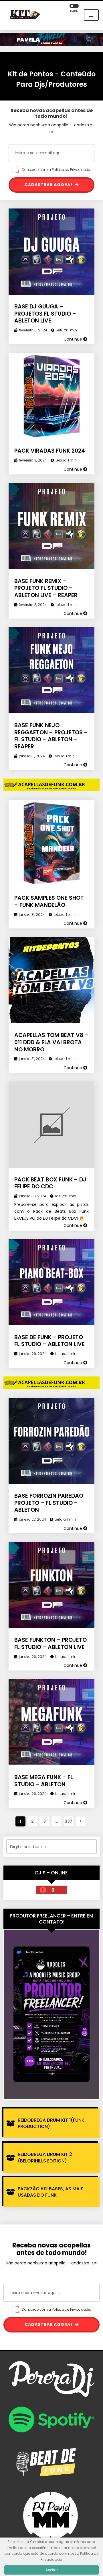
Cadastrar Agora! (49, 185)
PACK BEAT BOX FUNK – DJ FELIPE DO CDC (50, 1183)
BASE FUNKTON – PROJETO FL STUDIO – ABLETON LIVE (50, 1644)
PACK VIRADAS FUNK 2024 (50, 451)
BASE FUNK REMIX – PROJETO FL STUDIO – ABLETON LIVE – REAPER (46, 588)
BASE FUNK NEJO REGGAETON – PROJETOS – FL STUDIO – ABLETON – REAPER (51, 736)
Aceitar (52, 2570)
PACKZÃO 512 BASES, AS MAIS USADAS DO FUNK (51, 2192)
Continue (73, 339)
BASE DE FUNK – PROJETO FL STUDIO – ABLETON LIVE (49, 1341)
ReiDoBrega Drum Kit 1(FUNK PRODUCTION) (51, 2123)
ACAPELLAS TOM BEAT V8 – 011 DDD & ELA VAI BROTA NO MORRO (51, 1042)
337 (69, 1821)
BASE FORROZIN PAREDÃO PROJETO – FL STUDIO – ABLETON (49, 1503)
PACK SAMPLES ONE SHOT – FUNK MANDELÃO (49, 901)
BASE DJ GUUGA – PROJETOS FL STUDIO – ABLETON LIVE (45, 314)
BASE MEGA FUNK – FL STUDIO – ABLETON (44, 1781)
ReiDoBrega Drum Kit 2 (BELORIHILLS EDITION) (45, 2157)
